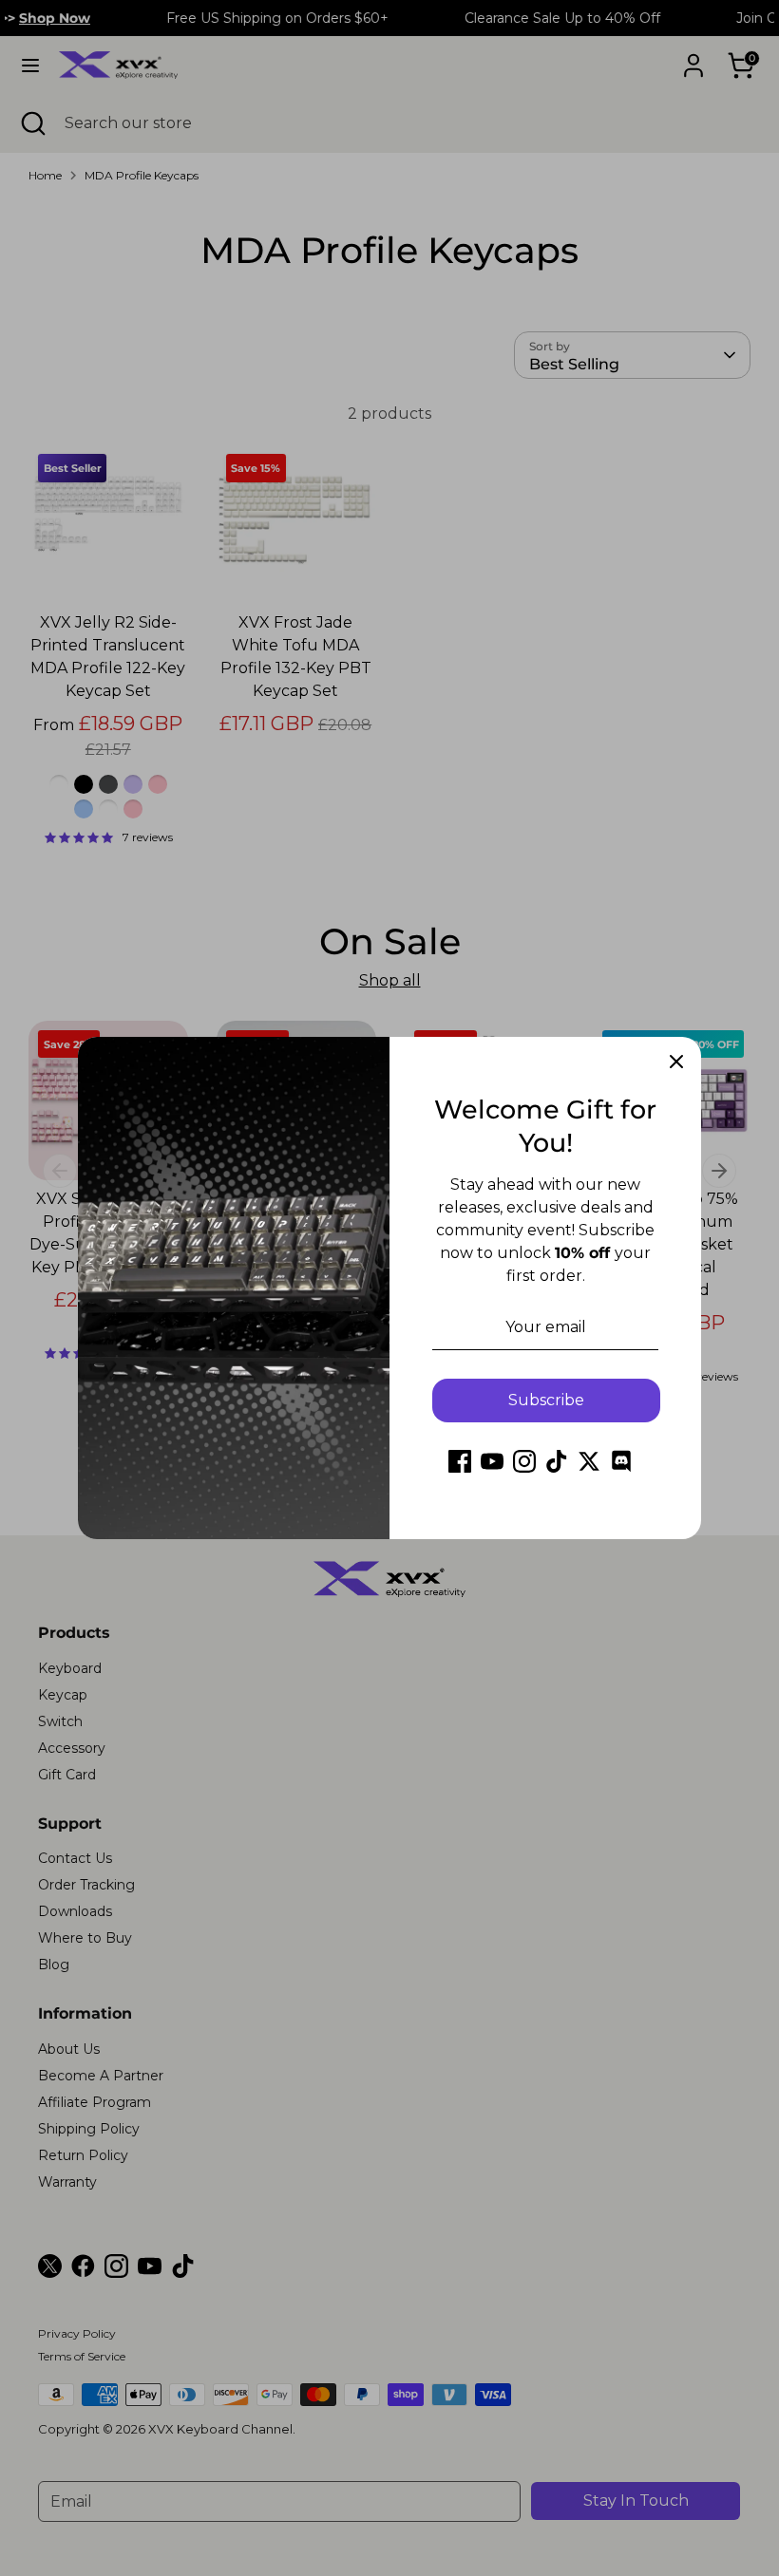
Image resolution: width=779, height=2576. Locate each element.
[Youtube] (492, 1461)
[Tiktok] (557, 1461)
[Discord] (621, 1461)
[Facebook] (460, 1461)
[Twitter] (589, 1461)
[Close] (676, 1062)
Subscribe (546, 1400)
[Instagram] (524, 1461)
